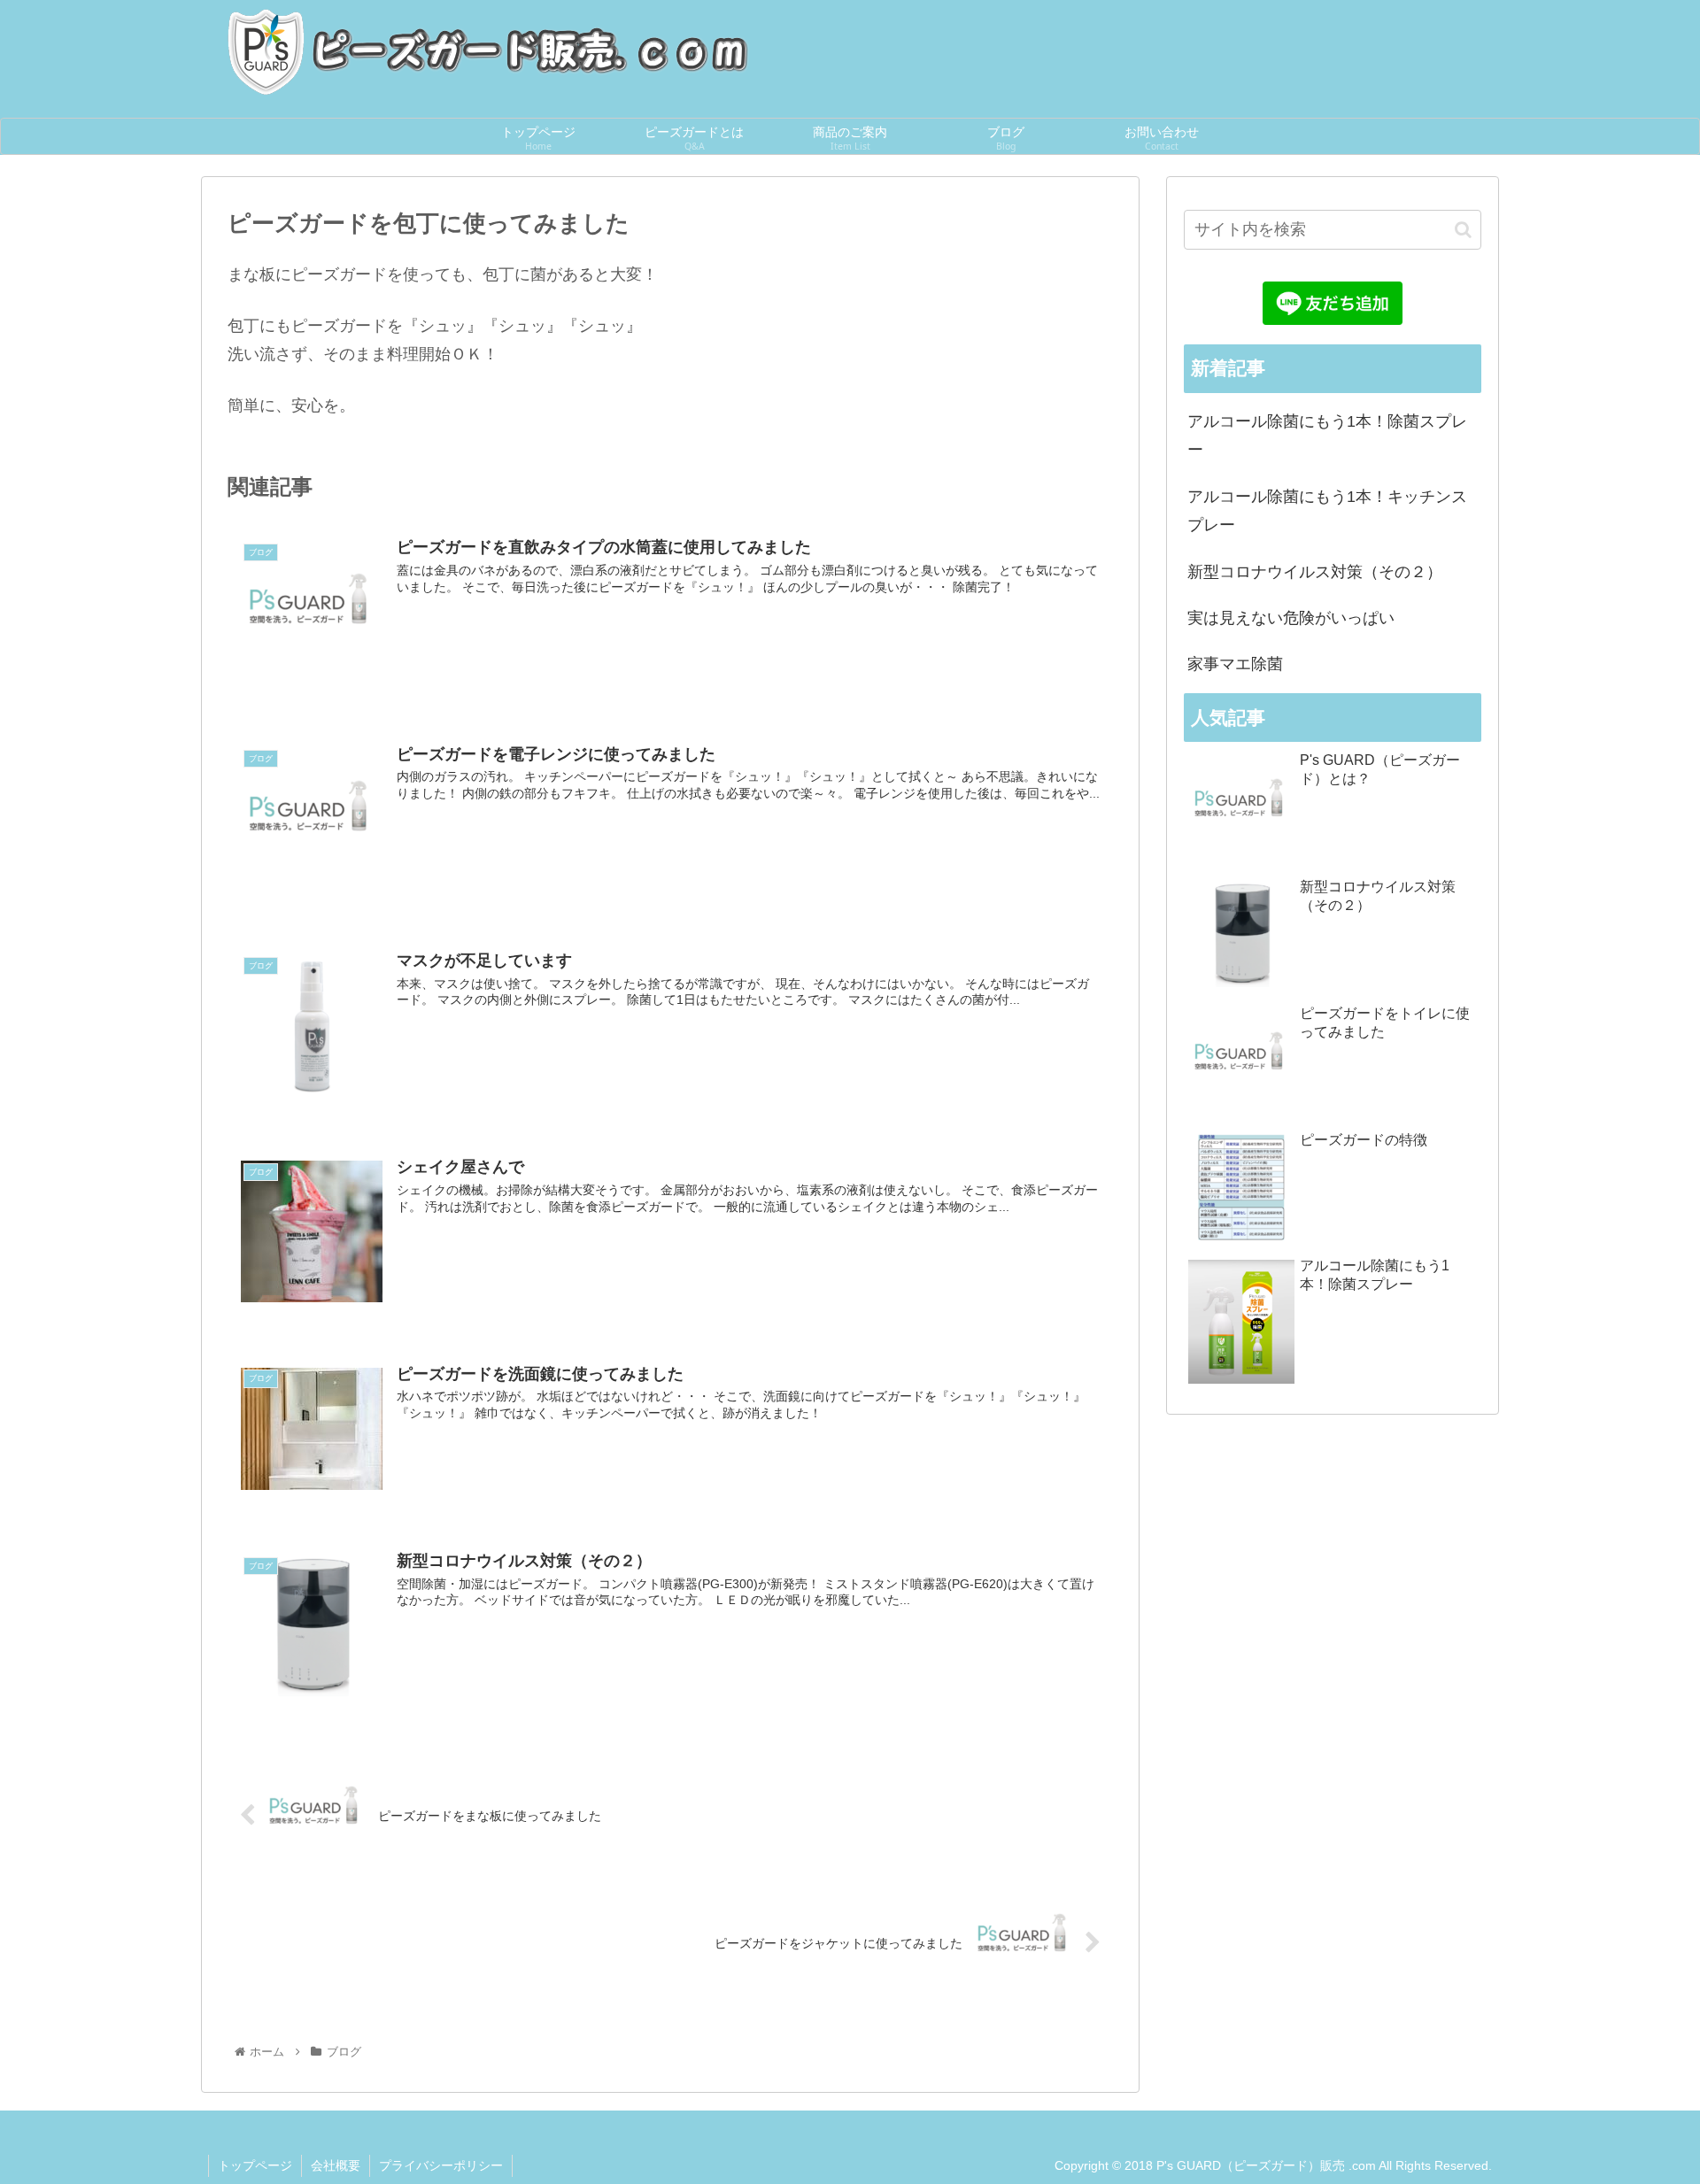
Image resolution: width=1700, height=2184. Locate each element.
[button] (1463, 230)
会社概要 (336, 2165)
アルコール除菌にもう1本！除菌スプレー (1327, 436)
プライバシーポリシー (441, 2165)
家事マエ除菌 (1235, 664)
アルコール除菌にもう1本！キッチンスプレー (1327, 511)
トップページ (255, 2165)
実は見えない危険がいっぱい (1291, 618)
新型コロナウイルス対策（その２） (1315, 572)
